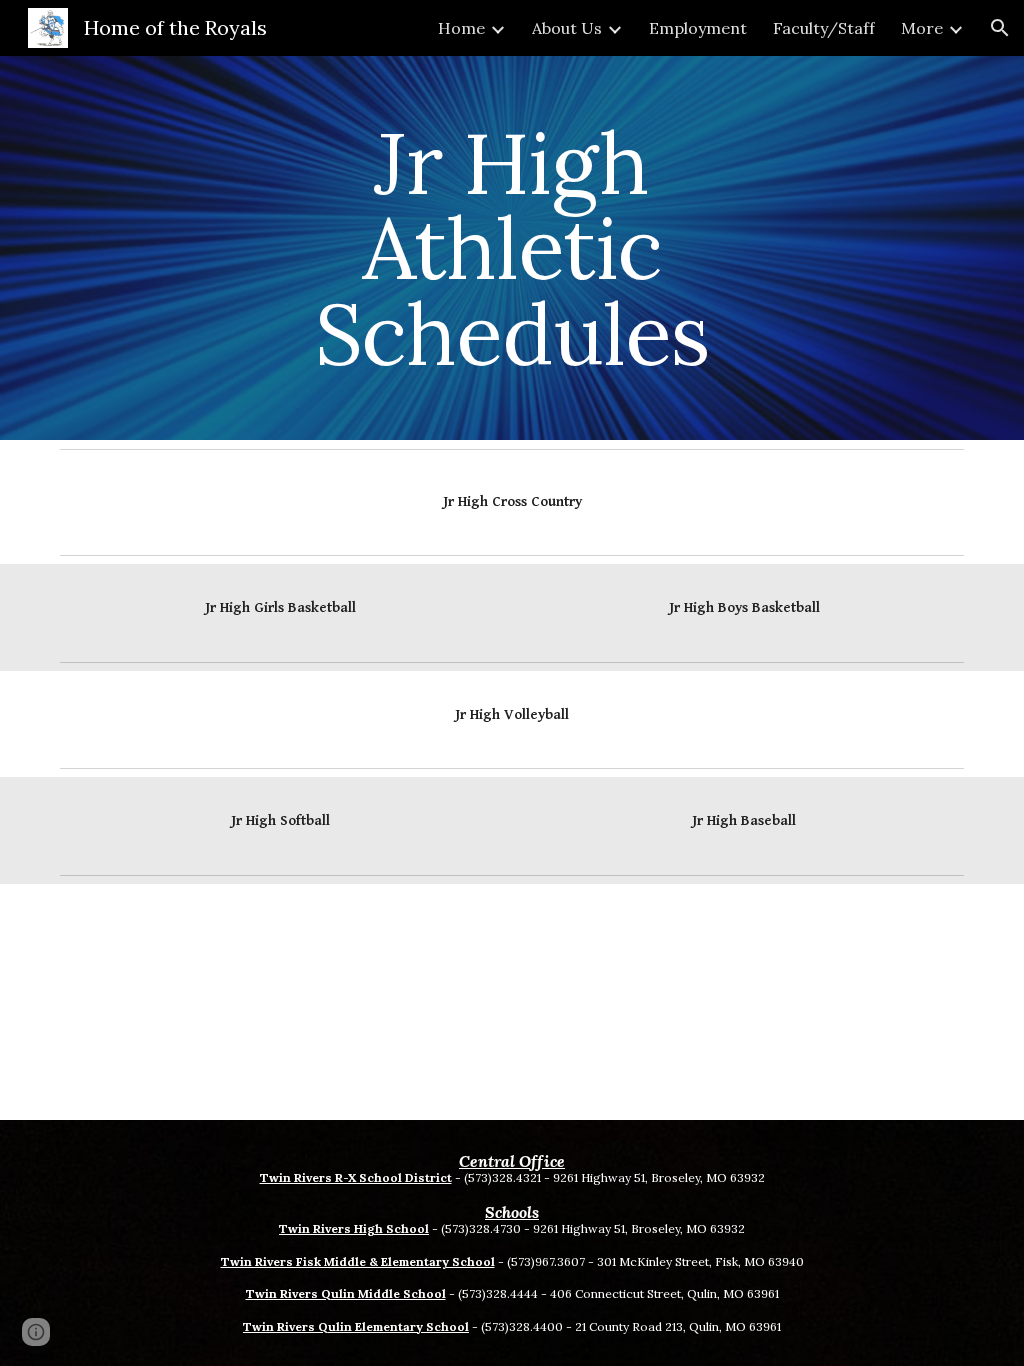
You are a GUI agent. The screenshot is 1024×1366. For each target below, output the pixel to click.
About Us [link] (567, 28)
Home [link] (461, 28)
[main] (511, 248)
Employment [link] (698, 28)
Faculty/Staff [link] (824, 28)
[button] (1000, 28)
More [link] (922, 28)
